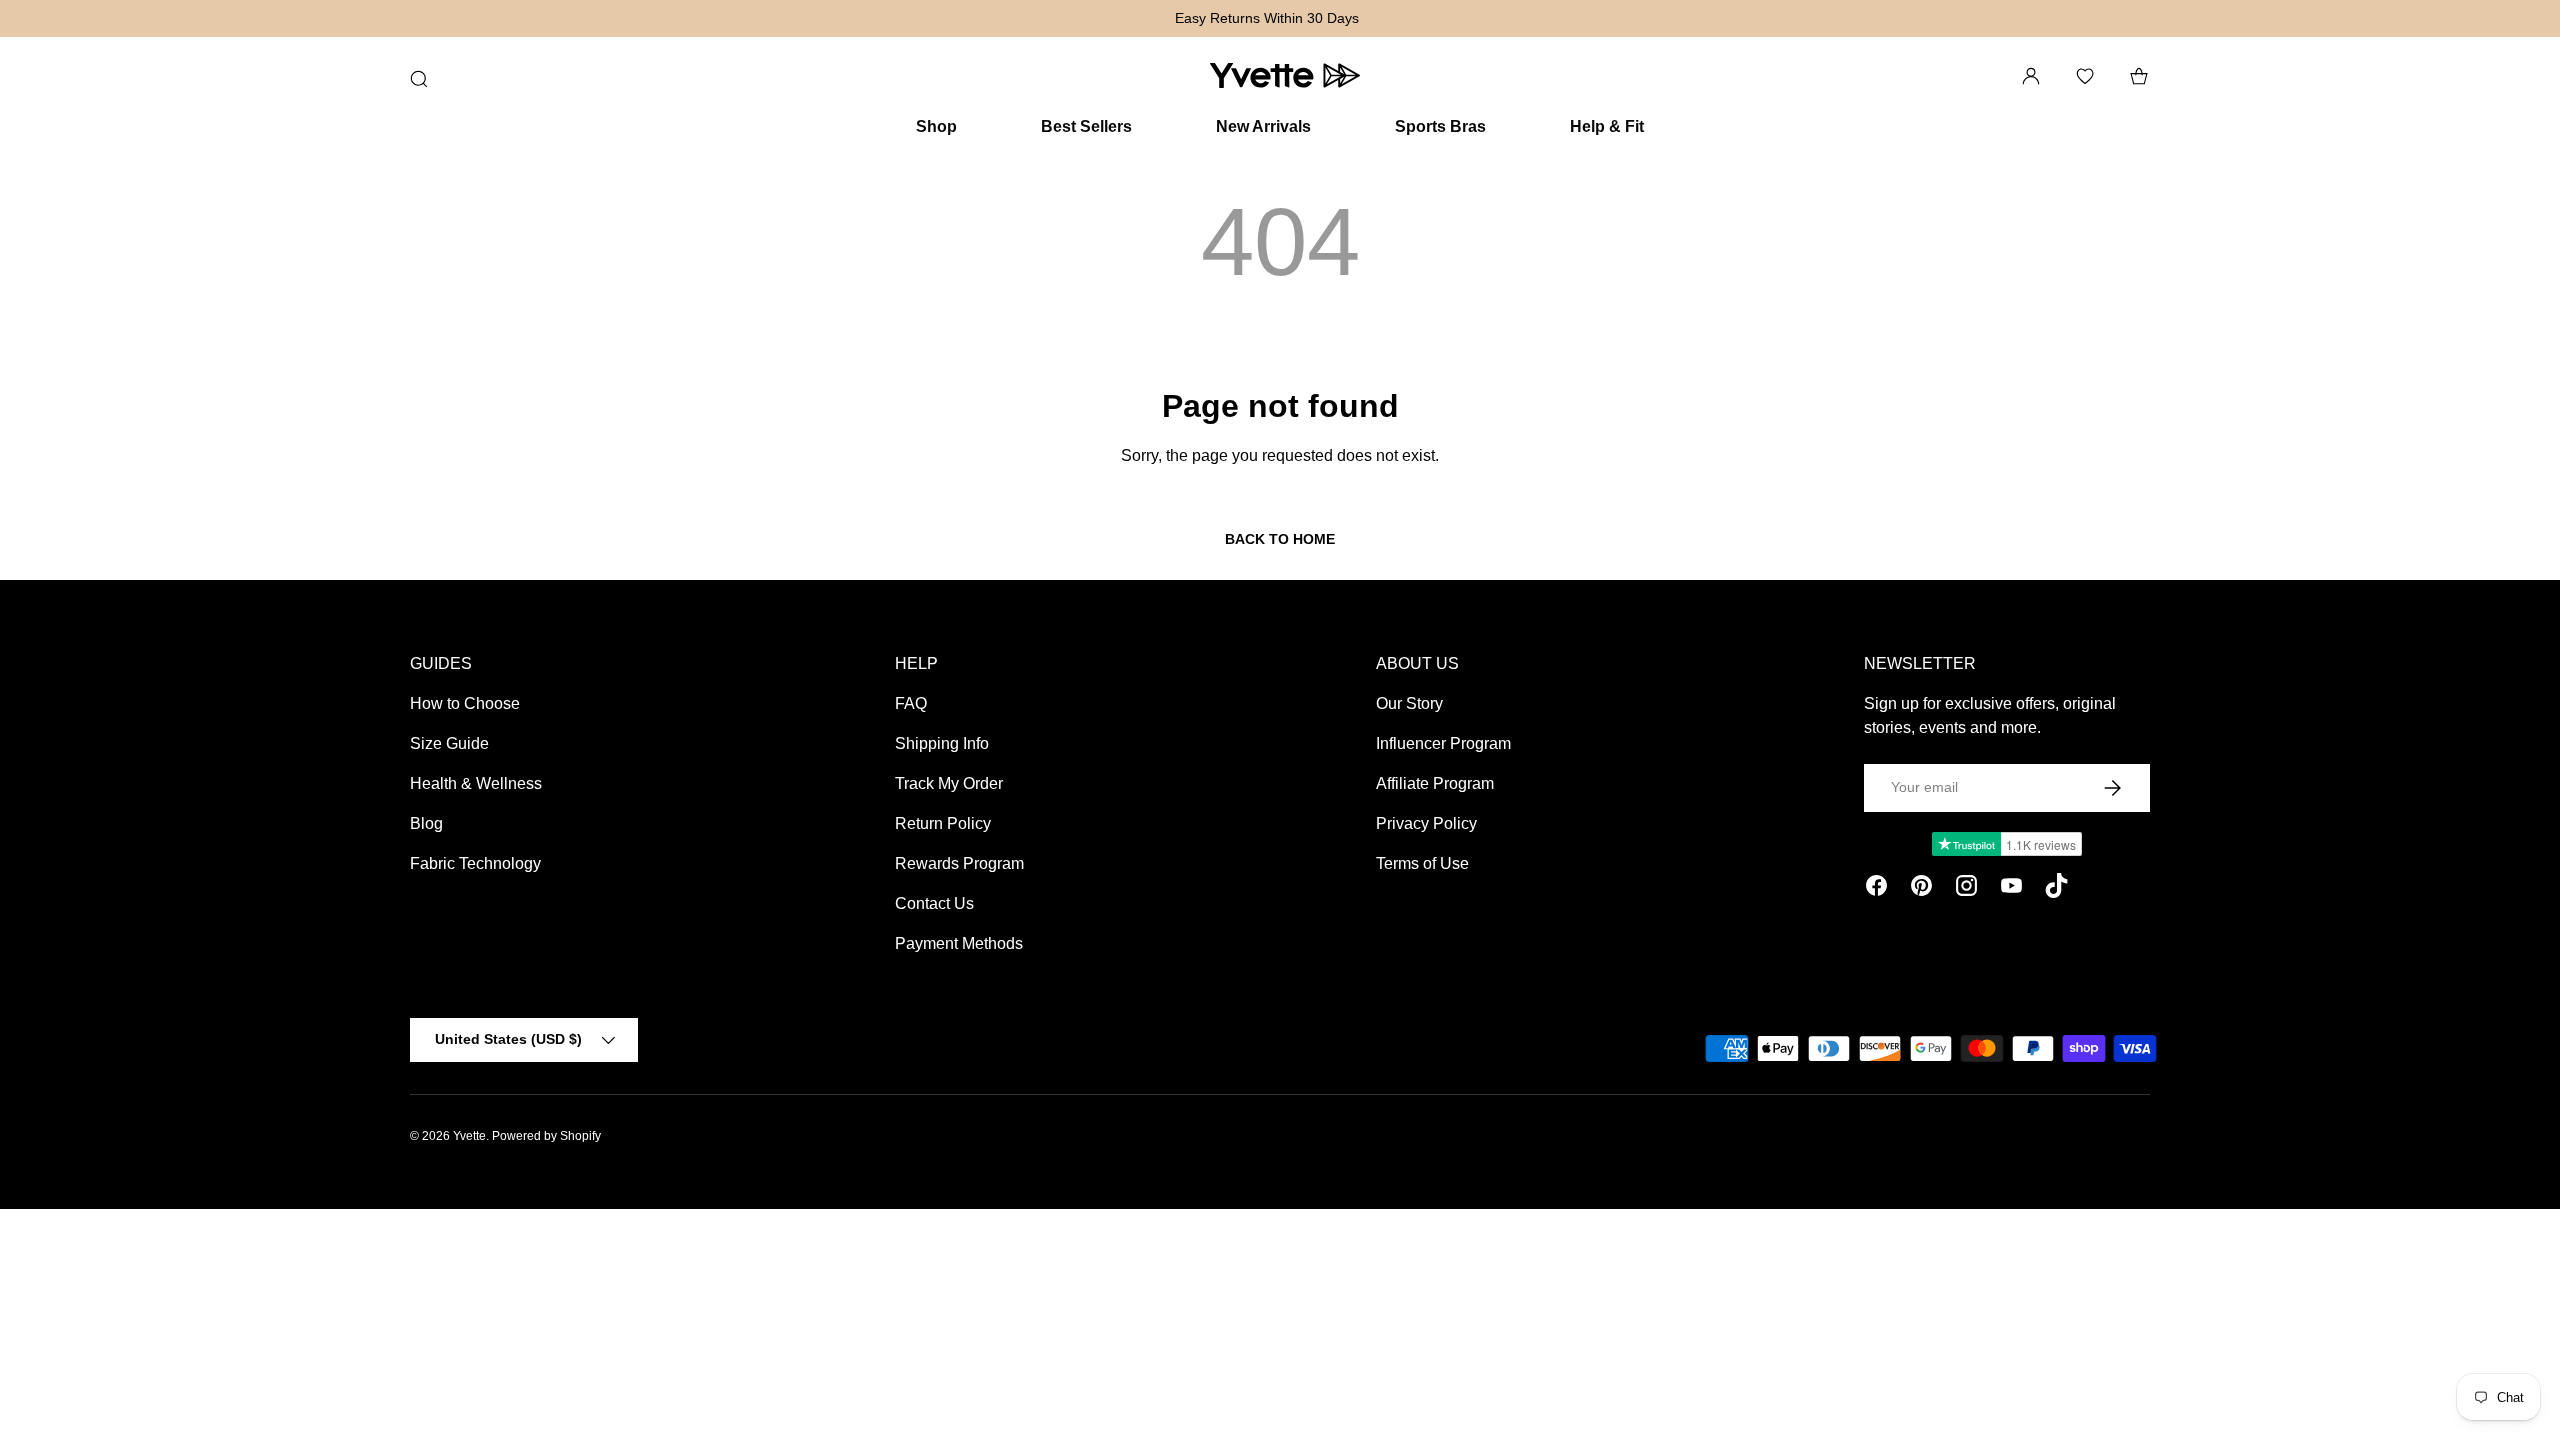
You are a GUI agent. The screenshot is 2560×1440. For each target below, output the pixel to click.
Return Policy (943, 823)
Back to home (1280, 539)
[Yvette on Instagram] (1966, 889)
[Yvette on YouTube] (2011, 889)
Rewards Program (959, 863)
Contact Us (934, 903)
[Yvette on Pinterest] (1921, 889)
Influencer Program (1443, 743)
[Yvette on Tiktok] (2056, 889)
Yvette (469, 1136)
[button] (2139, 76)
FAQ (911, 703)
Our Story (1409, 703)
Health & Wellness (476, 783)
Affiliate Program (1435, 783)
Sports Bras (1440, 126)
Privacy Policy (1426, 823)
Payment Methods (959, 943)
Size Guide (449, 743)
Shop (936, 126)
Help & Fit (1607, 126)
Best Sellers (1086, 126)
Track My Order (949, 783)
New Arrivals (1263, 126)
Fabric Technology (475, 863)
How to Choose (465, 703)
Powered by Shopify (546, 1136)
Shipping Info (942, 743)
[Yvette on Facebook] (1876, 889)
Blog (426, 823)
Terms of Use (1422, 863)
